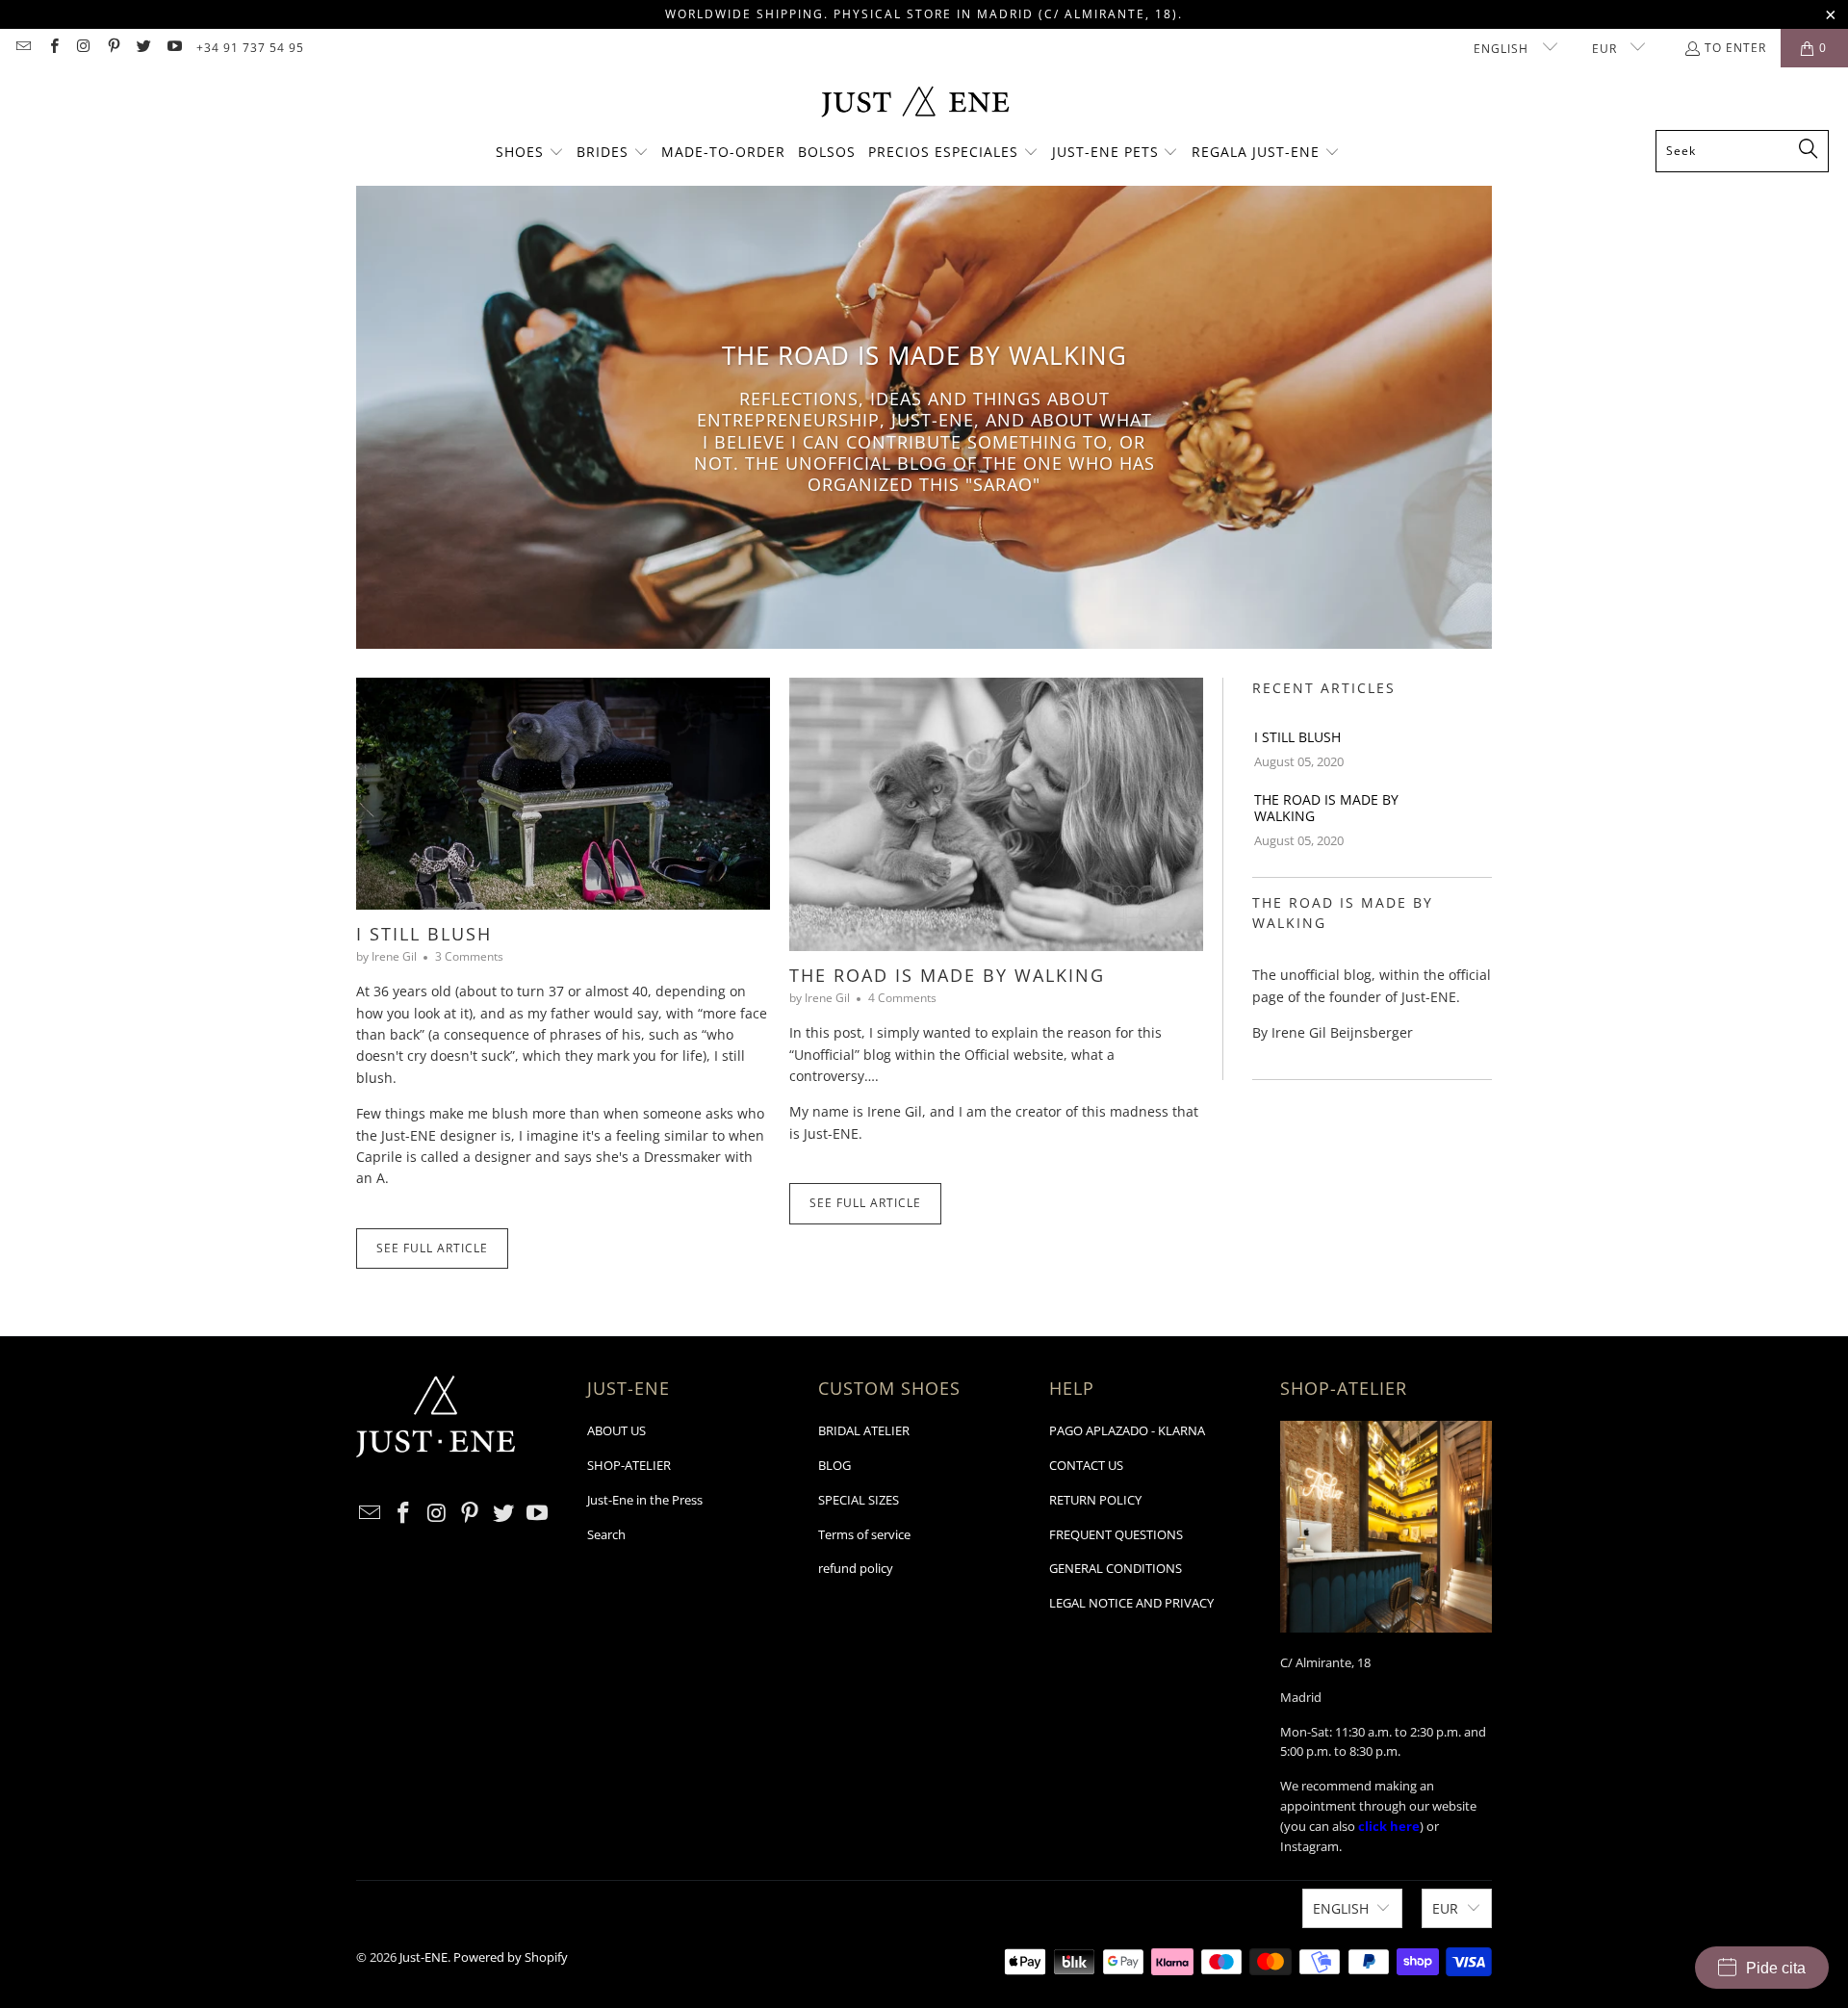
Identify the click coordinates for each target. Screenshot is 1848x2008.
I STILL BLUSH (424, 934)
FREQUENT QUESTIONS (1116, 1534)
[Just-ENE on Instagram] (83, 48)
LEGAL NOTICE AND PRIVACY (1131, 1603)
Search (606, 1534)
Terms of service (864, 1534)
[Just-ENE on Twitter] (143, 48)
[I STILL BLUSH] (563, 794)
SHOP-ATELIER (629, 1465)
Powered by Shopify (511, 1957)
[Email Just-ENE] (23, 48)
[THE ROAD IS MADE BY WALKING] (996, 815)
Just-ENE (423, 1957)
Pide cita (1776, 1968)
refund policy (856, 1568)
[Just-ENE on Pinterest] (113, 48)
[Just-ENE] (915, 103)
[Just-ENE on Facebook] (52, 48)
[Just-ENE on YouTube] (173, 48)
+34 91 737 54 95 (250, 48)
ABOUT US (616, 1430)
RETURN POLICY (1095, 1500)
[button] (530, 153)
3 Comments (469, 956)
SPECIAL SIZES (859, 1500)
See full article (432, 1248)
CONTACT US (1086, 1465)
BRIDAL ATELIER (864, 1430)
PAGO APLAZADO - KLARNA (1127, 1430)
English (1503, 49)
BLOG (834, 1465)
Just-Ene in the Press (645, 1500)
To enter (1735, 48)
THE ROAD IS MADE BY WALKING (947, 975)
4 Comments (902, 998)
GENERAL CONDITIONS (1116, 1568)
